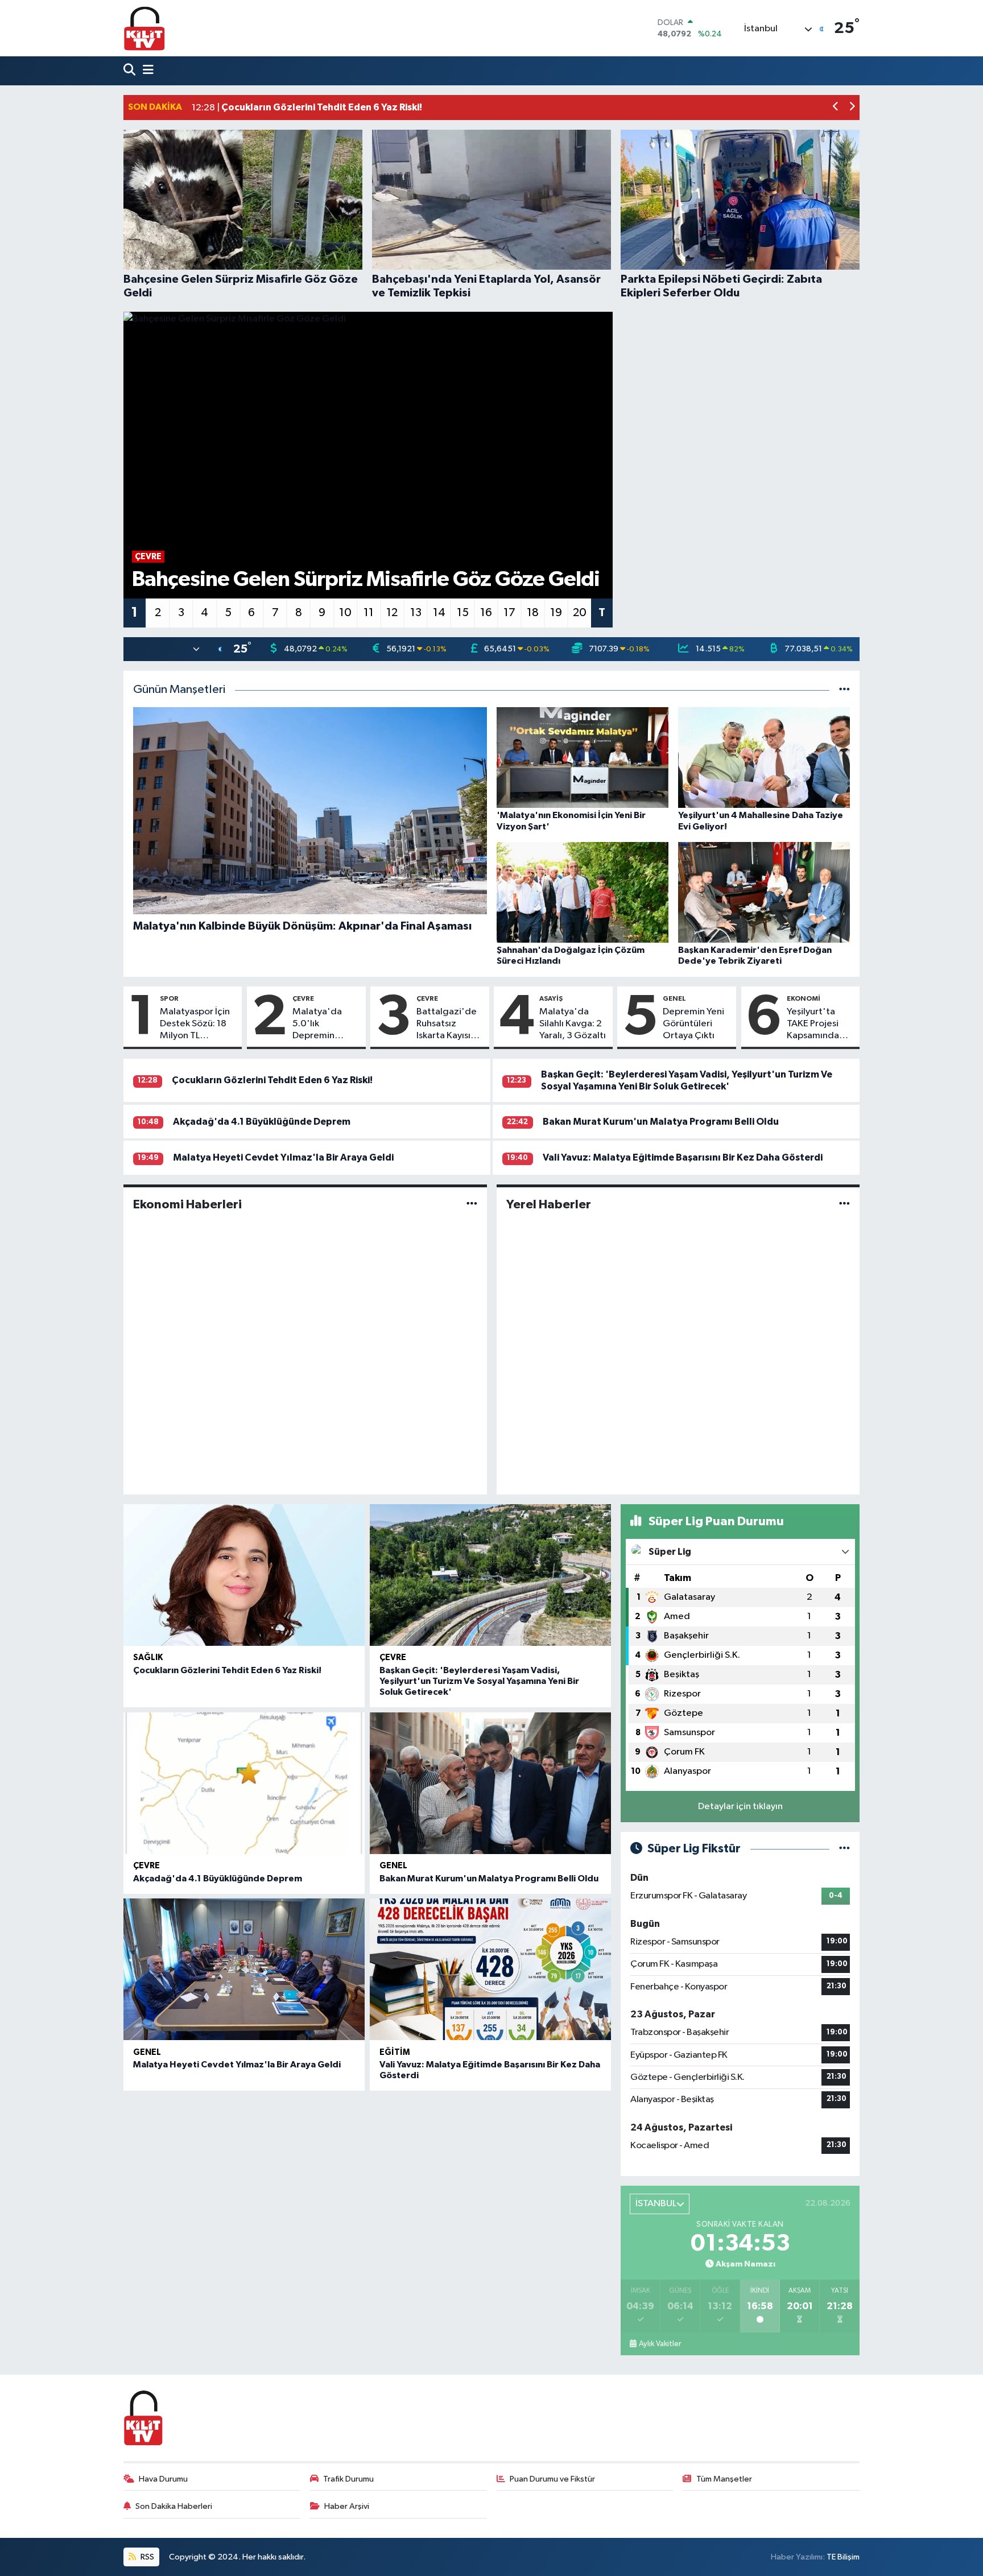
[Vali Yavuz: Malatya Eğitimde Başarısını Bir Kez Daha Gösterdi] (490, 1969)
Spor (169, 998)
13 (416, 613)
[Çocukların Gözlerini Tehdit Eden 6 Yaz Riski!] (244, 1575)
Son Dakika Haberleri (174, 2506)
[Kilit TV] (144, 28)
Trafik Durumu (348, 2479)
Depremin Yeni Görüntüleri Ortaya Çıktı (693, 1024)
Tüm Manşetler (724, 2479)
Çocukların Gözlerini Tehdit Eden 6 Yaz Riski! (272, 1080)
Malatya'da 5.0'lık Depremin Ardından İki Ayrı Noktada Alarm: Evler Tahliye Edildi (327, 1025)
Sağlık (148, 1658)
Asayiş (551, 998)
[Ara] (131, 71)
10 (345, 613)
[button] (836, 108)
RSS (146, 2557)
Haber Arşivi (347, 2506)
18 (533, 613)
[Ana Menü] (146, 71)
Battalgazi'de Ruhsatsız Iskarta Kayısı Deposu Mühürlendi (447, 1025)
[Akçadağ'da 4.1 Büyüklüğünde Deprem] (244, 1783)
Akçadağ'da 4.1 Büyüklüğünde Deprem (262, 1122)
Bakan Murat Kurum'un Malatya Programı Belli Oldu (661, 1122)
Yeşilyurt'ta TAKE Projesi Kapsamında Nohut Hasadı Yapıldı (816, 1025)
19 (556, 613)
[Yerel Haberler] (844, 1204)
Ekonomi (804, 998)
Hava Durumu (163, 2479)
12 (392, 613)
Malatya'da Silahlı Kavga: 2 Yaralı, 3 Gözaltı (573, 1024)
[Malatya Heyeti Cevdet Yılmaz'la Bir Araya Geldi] (244, 1969)
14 (439, 613)
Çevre (303, 998)
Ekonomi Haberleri (187, 1204)
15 (463, 613)
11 (369, 613)
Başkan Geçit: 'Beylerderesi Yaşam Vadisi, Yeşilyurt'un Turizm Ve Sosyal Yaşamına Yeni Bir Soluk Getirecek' (479, 1681)
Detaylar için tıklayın (740, 1807)
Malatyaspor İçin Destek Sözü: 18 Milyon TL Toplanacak (195, 1025)
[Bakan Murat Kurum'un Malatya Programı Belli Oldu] (490, 1783)
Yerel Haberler (549, 1204)
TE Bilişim (843, 2557)
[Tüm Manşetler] (844, 690)
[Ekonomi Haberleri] (472, 1204)
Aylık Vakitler (660, 2344)
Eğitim (395, 2052)
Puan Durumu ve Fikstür (552, 2479)
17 (509, 613)
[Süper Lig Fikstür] (844, 1849)
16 (486, 613)
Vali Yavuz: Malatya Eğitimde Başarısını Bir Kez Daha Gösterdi (683, 1157)
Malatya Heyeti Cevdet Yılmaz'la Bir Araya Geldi (283, 1157)
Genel (674, 998)
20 (580, 613)
